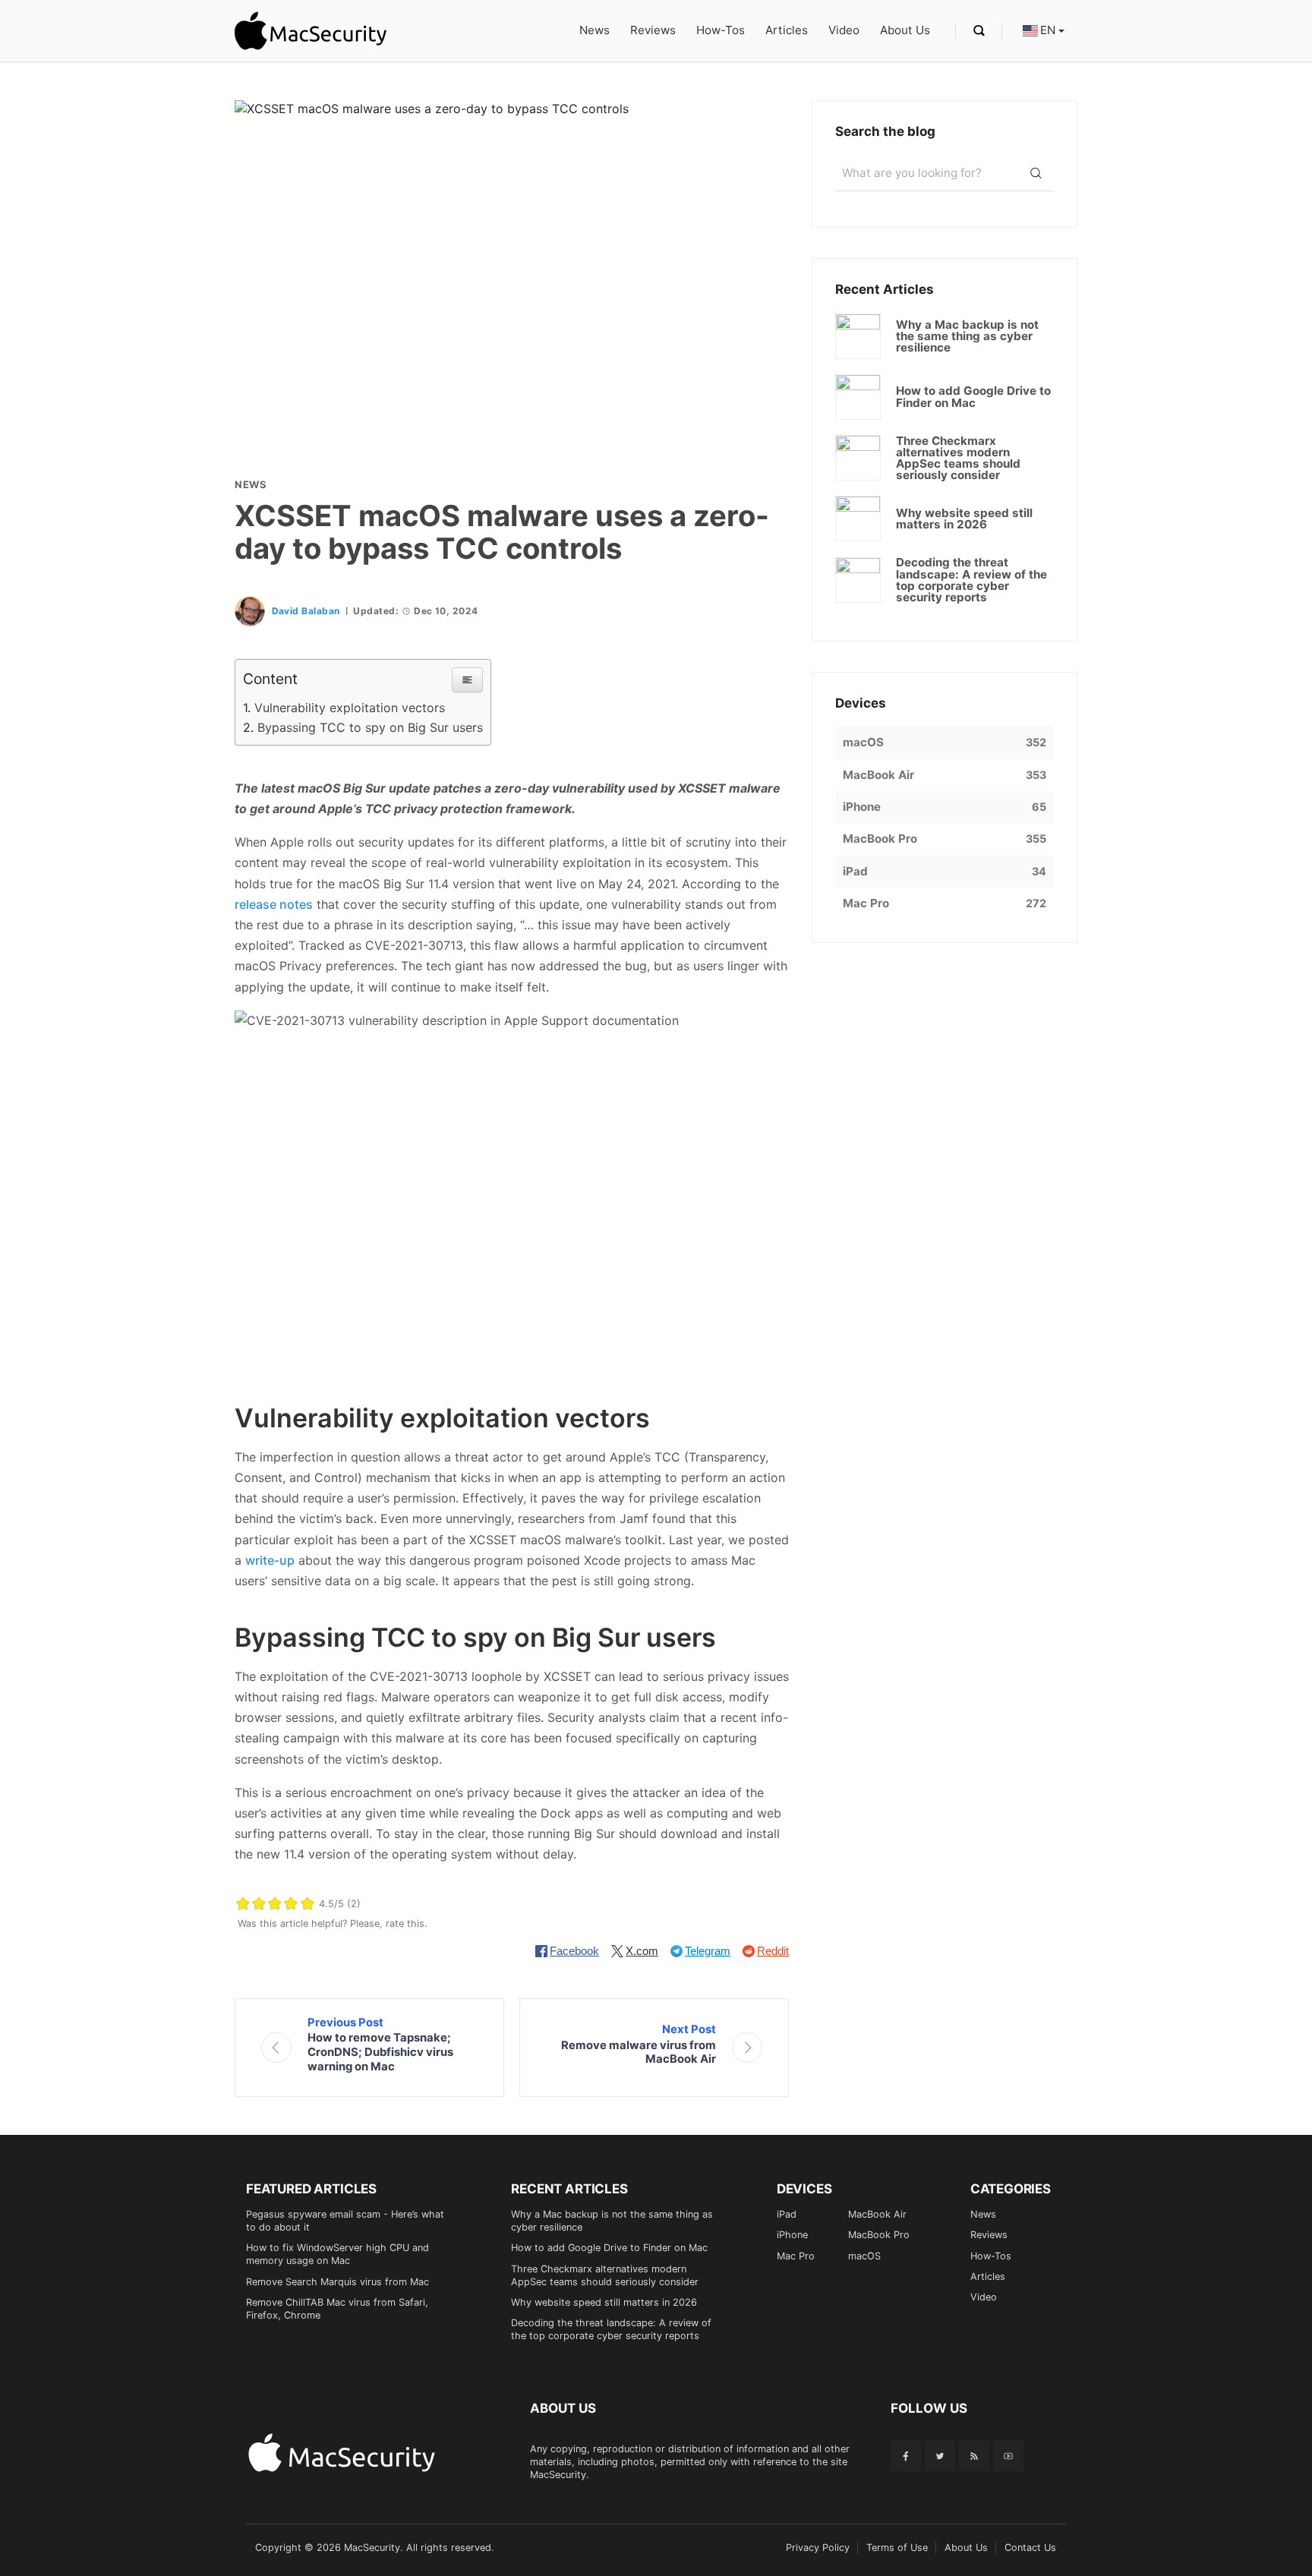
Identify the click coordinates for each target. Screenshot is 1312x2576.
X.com (642, 1951)
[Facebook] (906, 2456)
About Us (905, 30)
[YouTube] (1008, 2456)
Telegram (708, 1951)
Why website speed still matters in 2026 (604, 2302)
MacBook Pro (879, 2235)
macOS (864, 2256)
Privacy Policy (818, 2548)
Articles (787, 30)
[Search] (1036, 173)
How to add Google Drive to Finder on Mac (609, 2248)
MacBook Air (877, 2214)
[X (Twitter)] (940, 2456)
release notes (274, 904)
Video (844, 30)
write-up (270, 1560)
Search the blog (885, 131)
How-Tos (721, 30)
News (594, 30)
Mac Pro (796, 2256)
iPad (787, 2214)
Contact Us (1030, 2548)
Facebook (574, 1951)
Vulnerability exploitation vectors (350, 708)
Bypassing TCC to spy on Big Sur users (370, 727)
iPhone (792, 2235)
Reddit (773, 1951)
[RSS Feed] (974, 2456)
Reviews (653, 30)
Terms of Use (897, 2548)
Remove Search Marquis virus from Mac (337, 2282)
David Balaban (306, 611)
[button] (467, 680)
